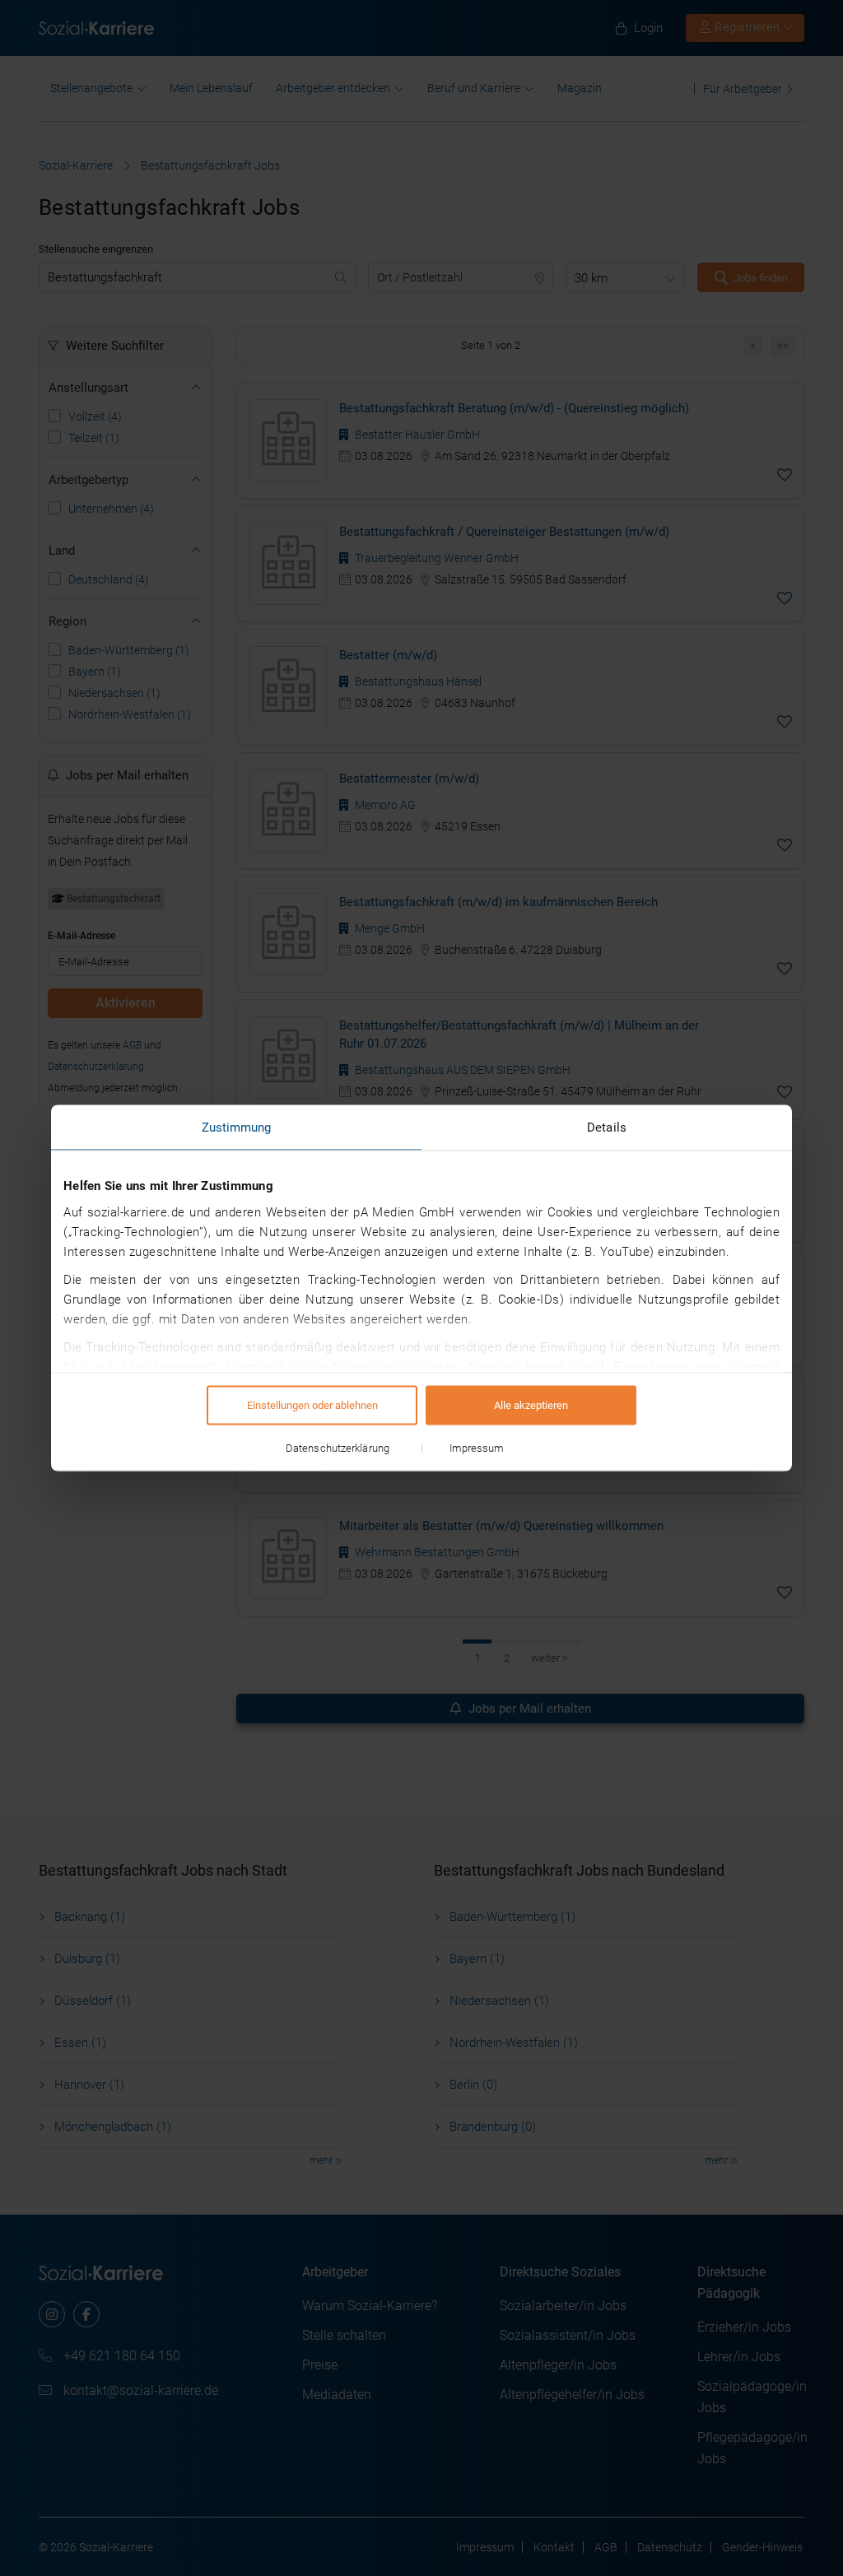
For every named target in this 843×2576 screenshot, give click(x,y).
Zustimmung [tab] (237, 1128)
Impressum (477, 1448)
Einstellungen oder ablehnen (312, 1405)
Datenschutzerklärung (338, 1448)
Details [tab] (607, 1128)
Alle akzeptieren (531, 1405)
